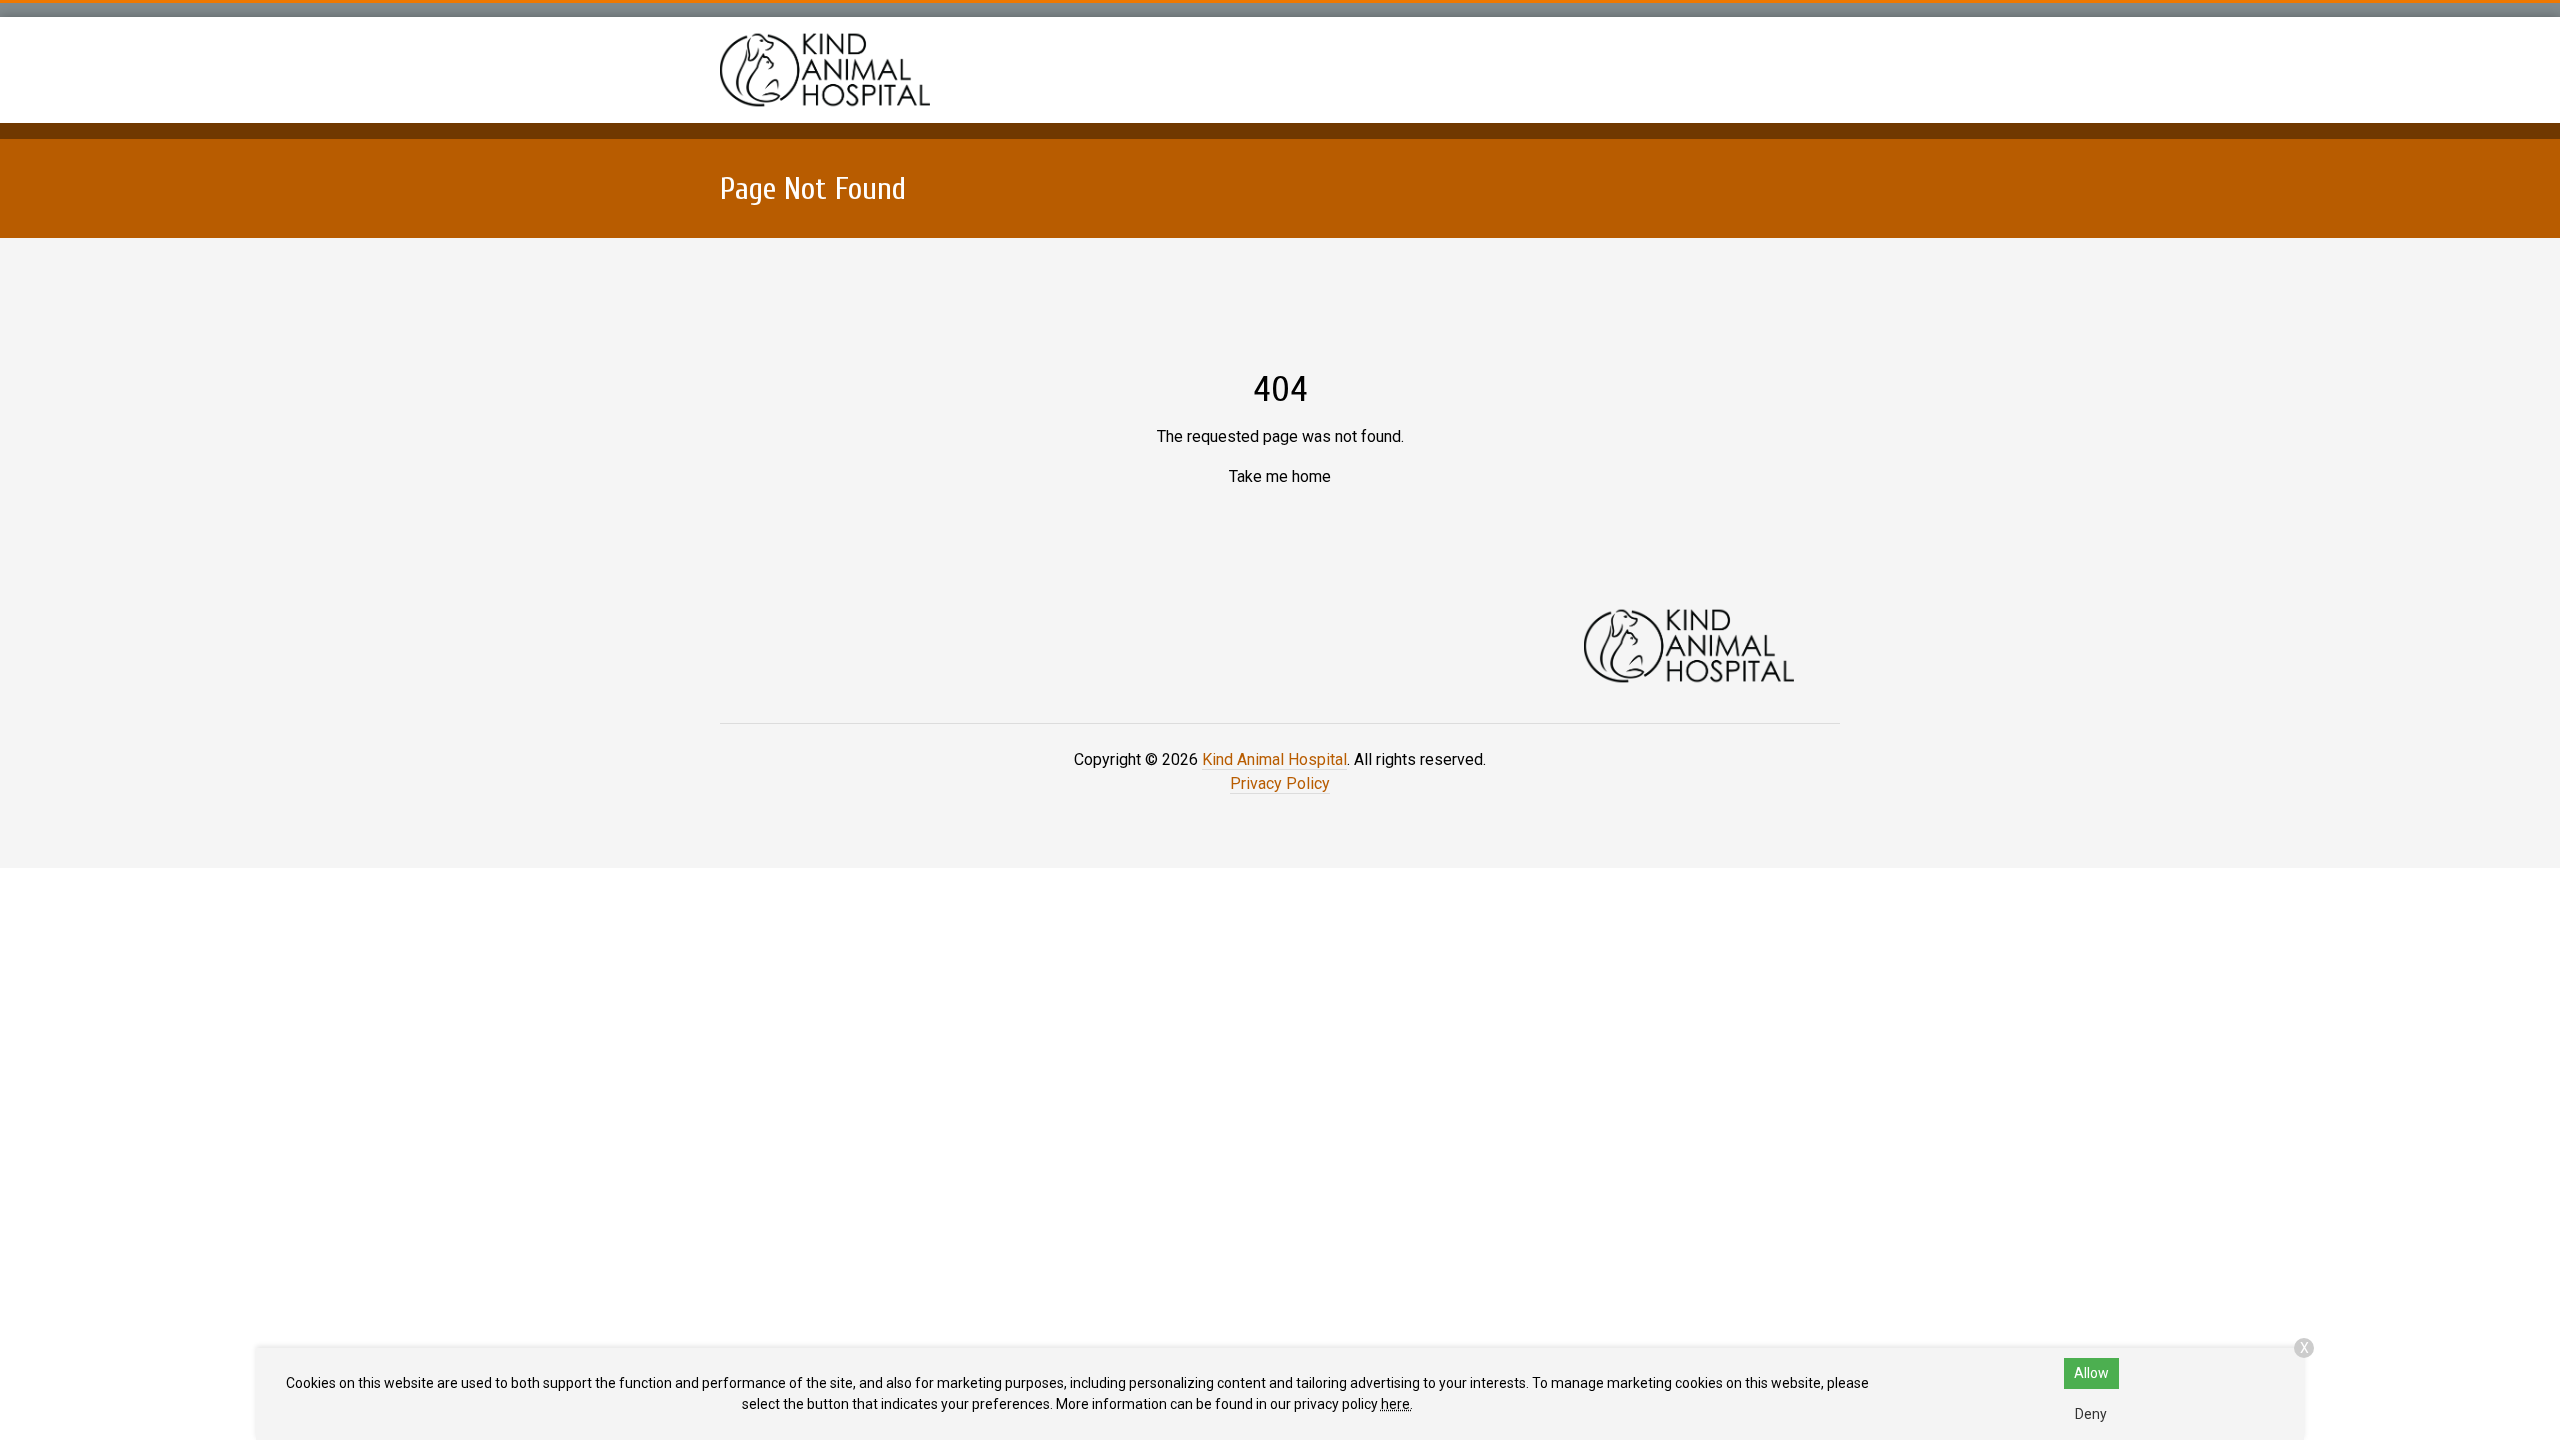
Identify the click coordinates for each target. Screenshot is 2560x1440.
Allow (2091, 1373)
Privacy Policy (1280, 783)
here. (1397, 1404)
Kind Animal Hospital (1274, 759)
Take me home (1280, 476)
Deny (2091, 1414)
